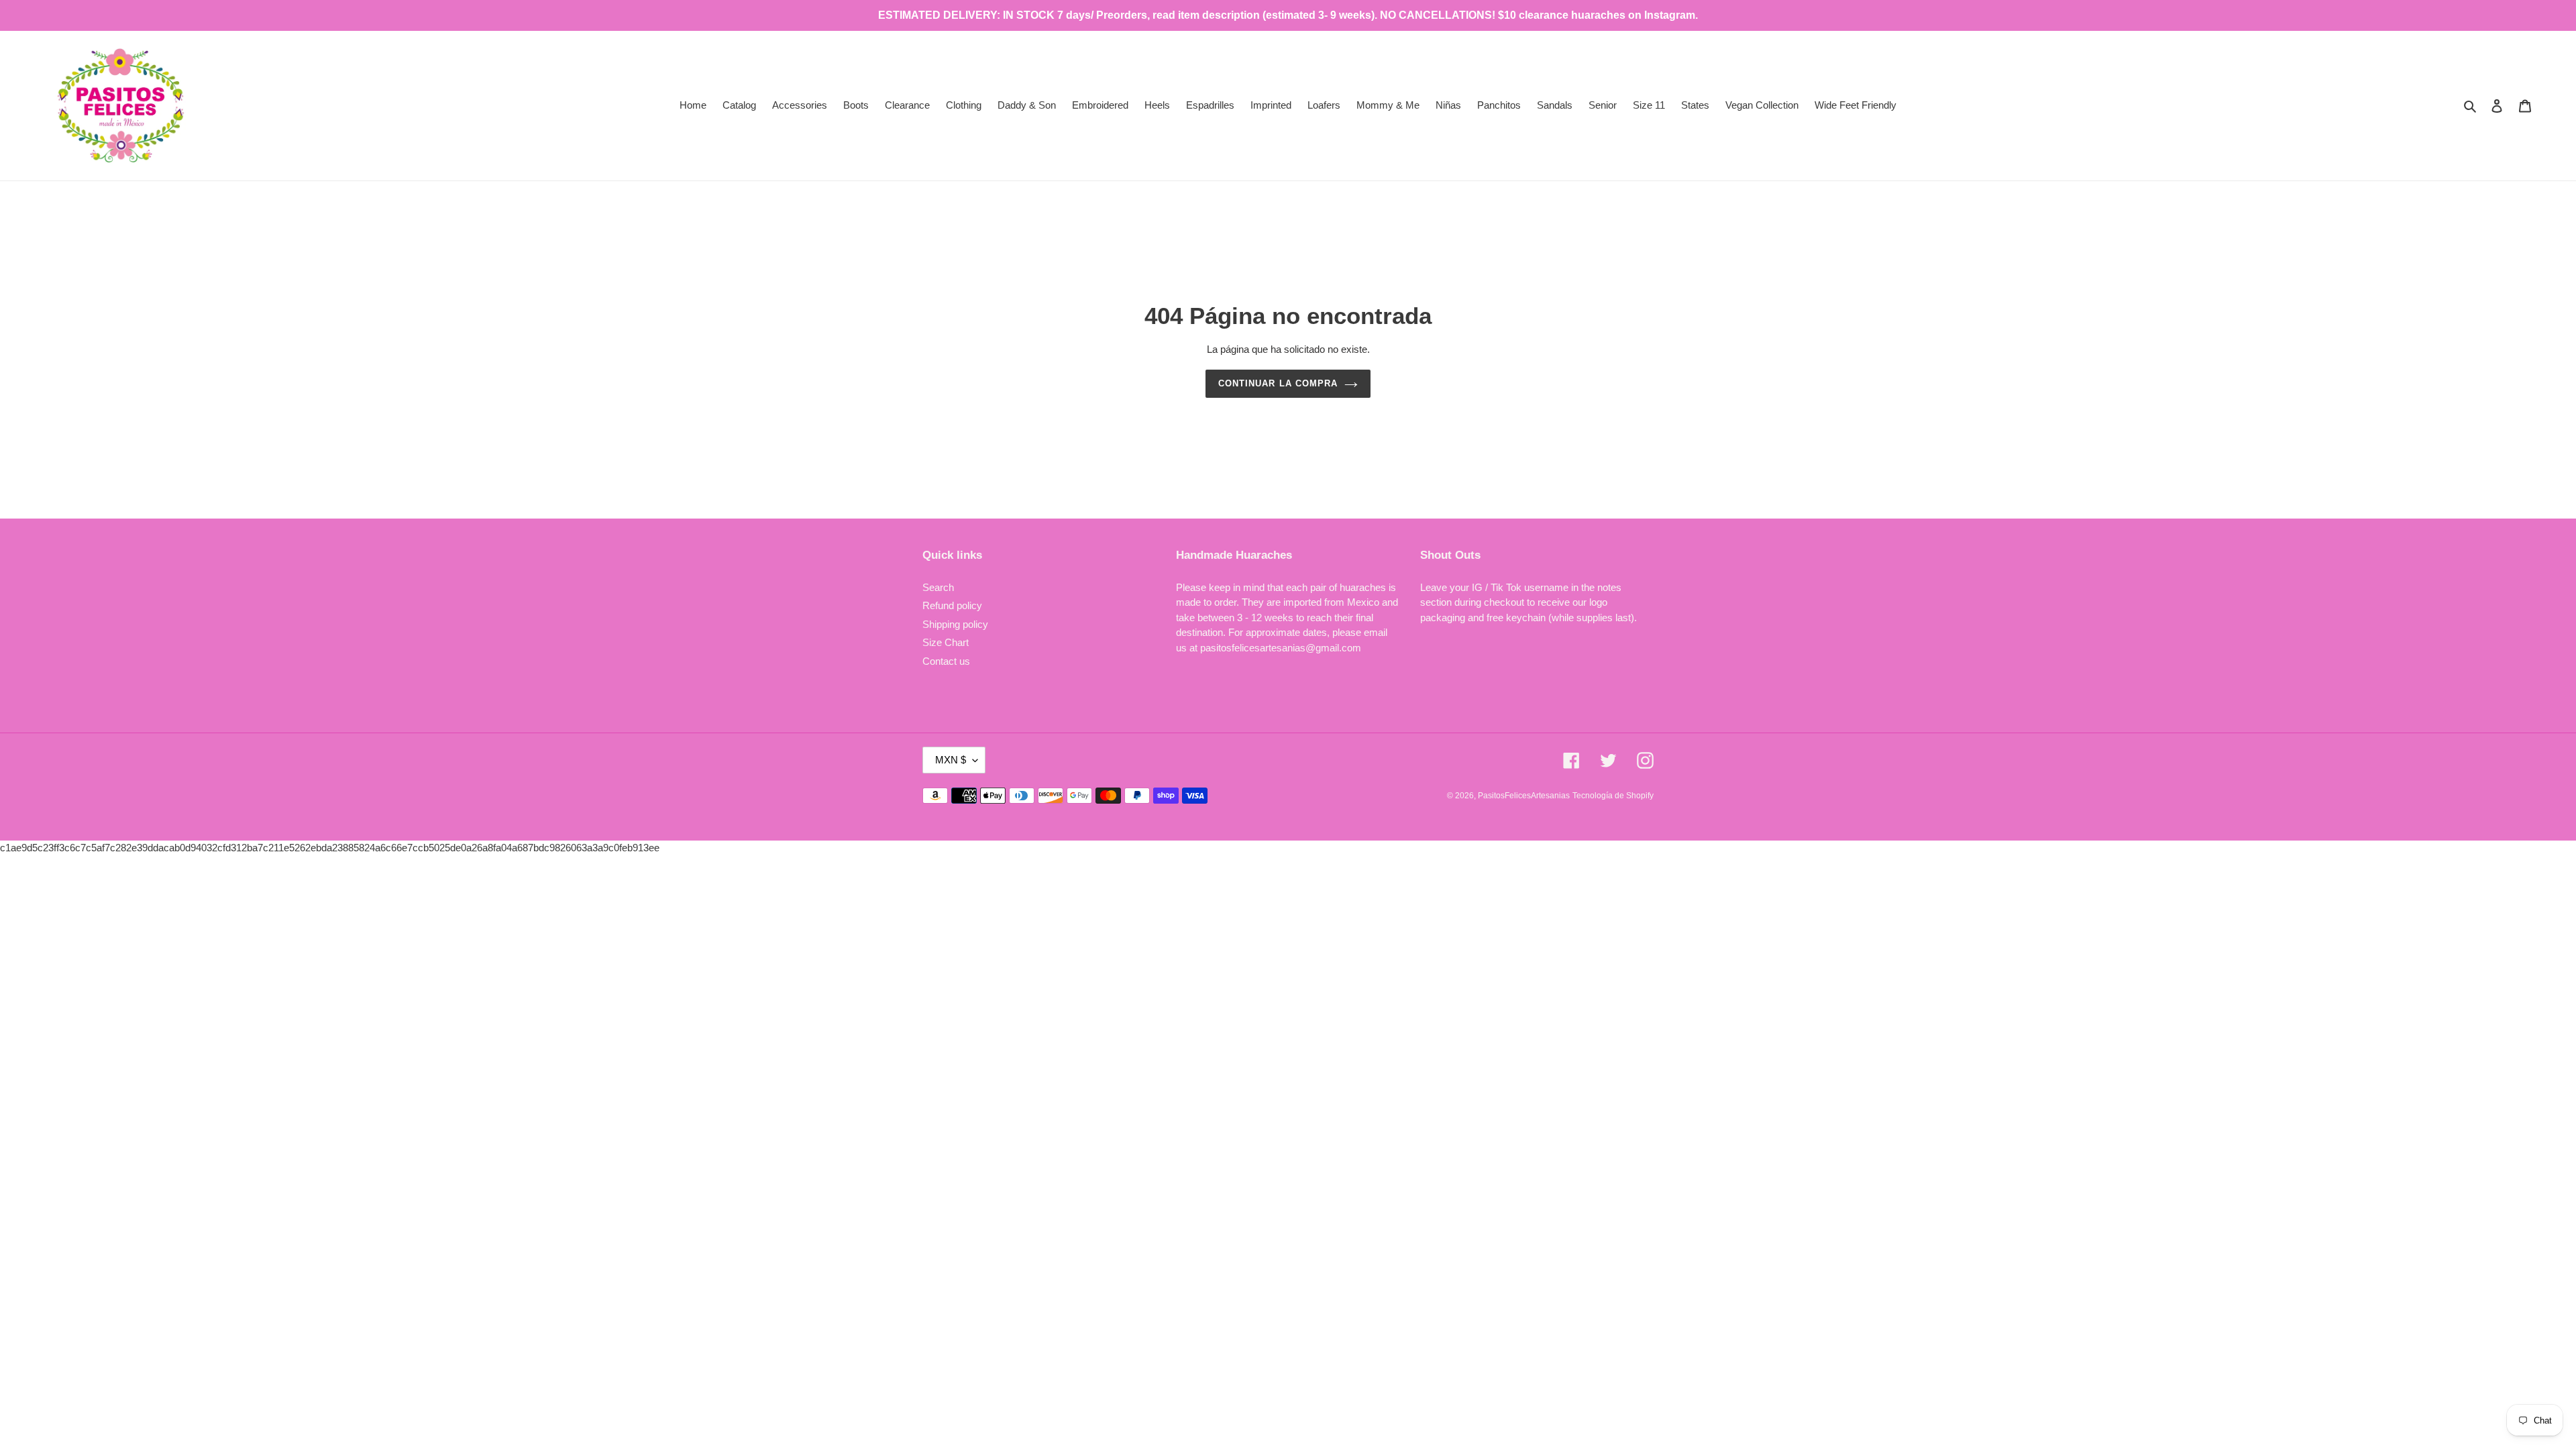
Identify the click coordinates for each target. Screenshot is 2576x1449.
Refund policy (952, 605)
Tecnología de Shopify (1613, 796)
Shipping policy (955, 624)
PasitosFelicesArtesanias (1524, 796)
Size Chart (946, 642)
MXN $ (951, 760)
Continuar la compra (1278, 383)
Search (938, 587)
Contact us (946, 661)
